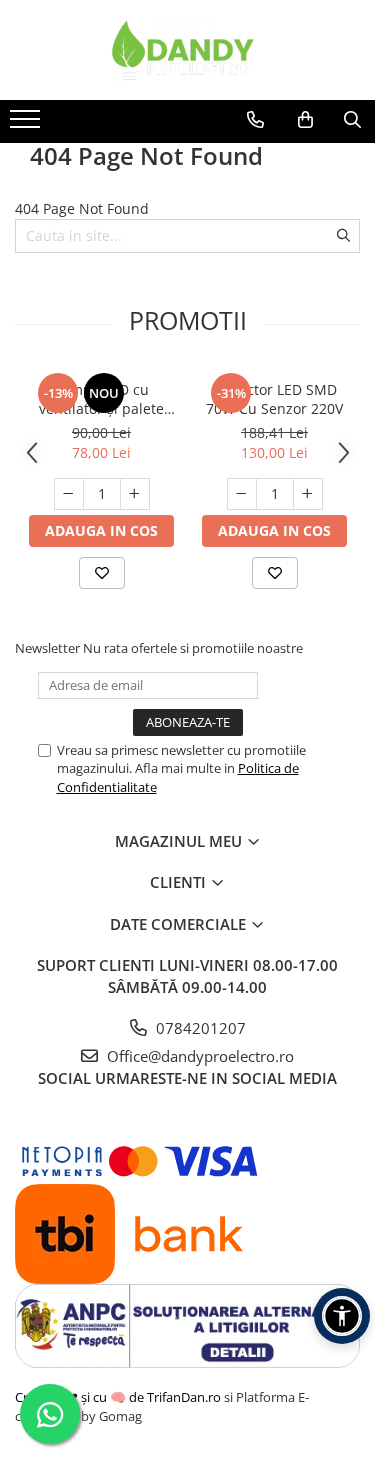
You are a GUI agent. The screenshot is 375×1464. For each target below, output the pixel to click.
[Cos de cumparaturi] (305, 120)
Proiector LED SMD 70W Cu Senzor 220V (274, 399)
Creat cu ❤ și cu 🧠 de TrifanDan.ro (119, 1397)
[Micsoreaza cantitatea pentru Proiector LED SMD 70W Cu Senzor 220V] (242, 494)
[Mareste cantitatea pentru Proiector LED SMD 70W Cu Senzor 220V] (308, 494)
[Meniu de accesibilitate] (342, 1316)
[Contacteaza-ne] (255, 120)
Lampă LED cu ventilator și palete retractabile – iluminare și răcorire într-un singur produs (102, 399)
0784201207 (199, 1028)
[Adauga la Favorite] (102, 573)
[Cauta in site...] (352, 120)
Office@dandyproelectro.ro (198, 1056)
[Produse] (27, 125)
